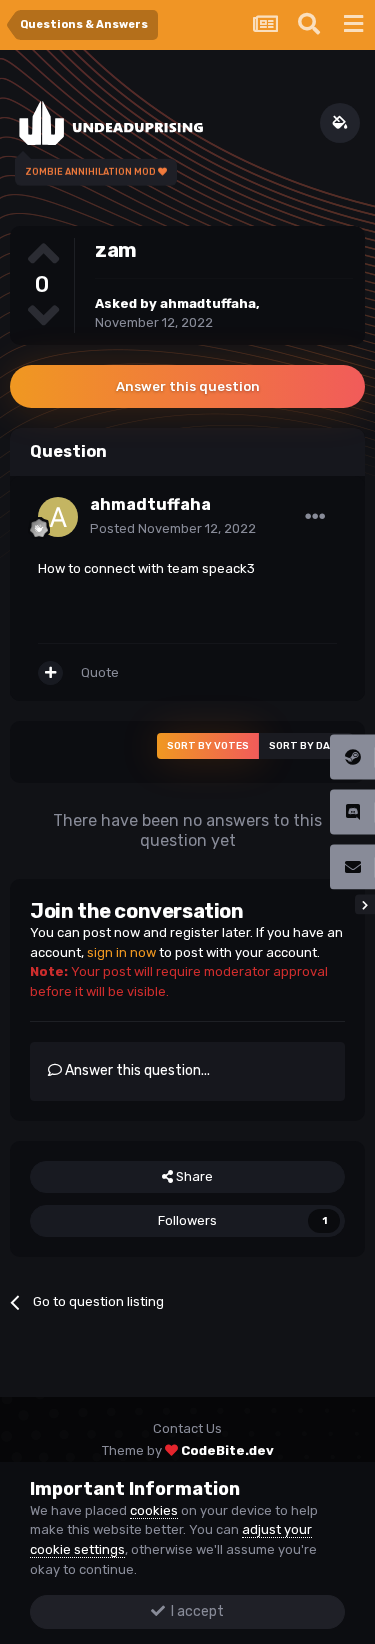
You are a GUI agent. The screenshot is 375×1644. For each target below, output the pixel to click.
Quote (100, 672)
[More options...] (315, 517)
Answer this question (188, 386)
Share (193, 1176)
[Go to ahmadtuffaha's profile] (58, 517)
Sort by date (306, 746)
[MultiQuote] (50, 673)
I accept (194, 1611)
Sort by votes (208, 746)
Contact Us (187, 1428)
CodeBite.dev (227, 1450)
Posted (173, 528)
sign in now (121, 952)
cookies (154, 1510)
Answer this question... (136, 1070)
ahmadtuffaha (208, 303)
